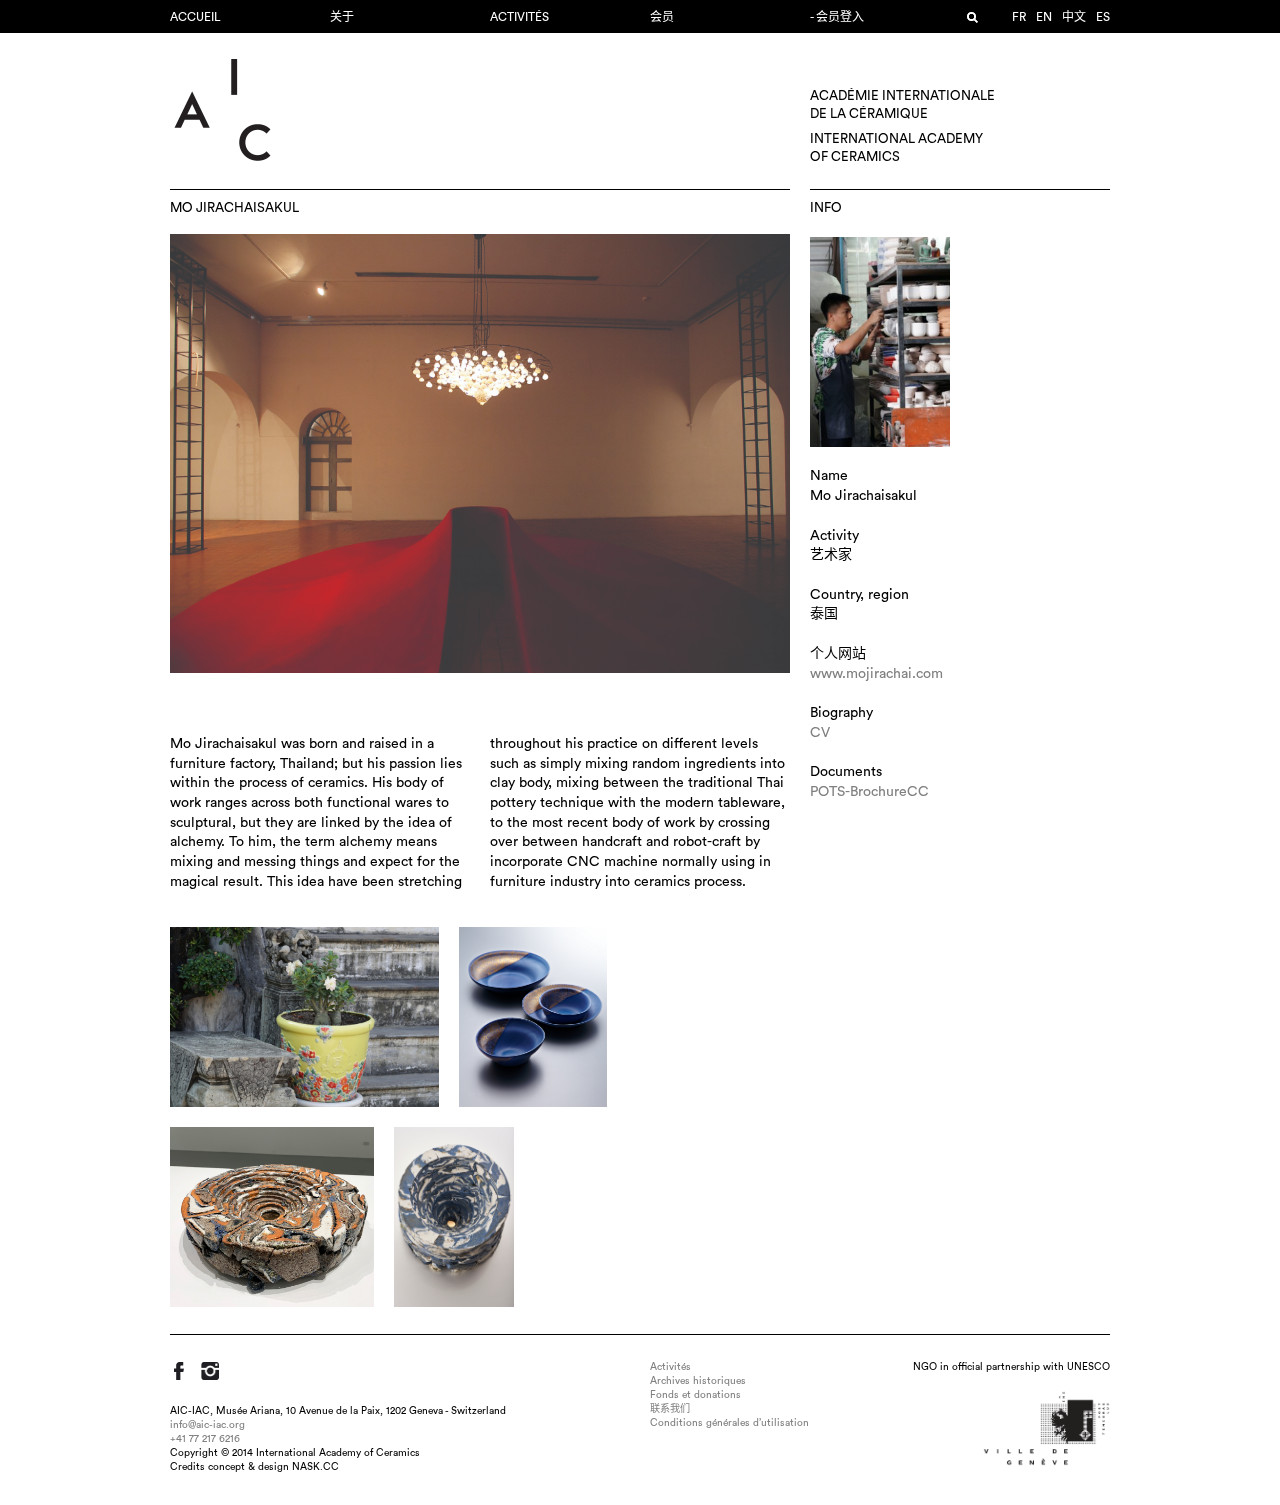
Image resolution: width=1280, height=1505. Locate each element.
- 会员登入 (837, 17)
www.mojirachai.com (876, 674)
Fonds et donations (695, 1395)
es (1103, 17)
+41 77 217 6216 (205, 1439)
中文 (1074, 17)
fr (1019, 17)
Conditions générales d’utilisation (729, 1423)
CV (820, 733)
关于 (342, 17)
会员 (662, 17)
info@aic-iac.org (207, 1425)
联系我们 (670, 1409)
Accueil (195, 17)
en (1044, 17)
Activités (519, 17)
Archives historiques (698, 1381)
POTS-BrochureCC (869, 792)
